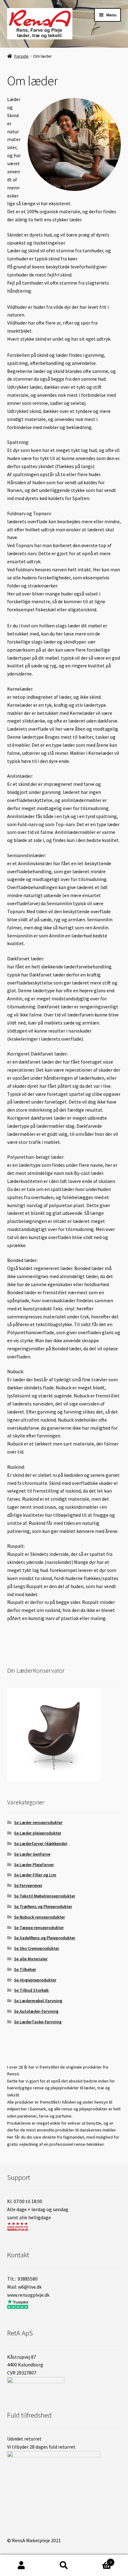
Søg (64, 2565)
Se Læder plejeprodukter (38, 1833)
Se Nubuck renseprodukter (39, 1917)
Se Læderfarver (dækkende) (41, 1843)
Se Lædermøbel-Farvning (38, 2001)
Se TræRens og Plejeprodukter (43, 1906)
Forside (21, 56)
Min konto (21, 2565)
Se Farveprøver (28, 1885)
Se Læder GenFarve (32, 1854)
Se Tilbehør (25, 1969)
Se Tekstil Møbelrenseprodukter (45, 1896)
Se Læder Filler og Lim (35, 1875)
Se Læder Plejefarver (34, 1865)
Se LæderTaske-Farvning (38, 2022)
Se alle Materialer (31, 1959)
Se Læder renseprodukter (38, 1822)
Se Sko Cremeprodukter (37, 1948)
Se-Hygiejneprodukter (35, 1980)
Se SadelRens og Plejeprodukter (45, 1938)
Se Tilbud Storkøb (31, 1990)
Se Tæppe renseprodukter (39, 1928)
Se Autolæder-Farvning (36, 2011)
